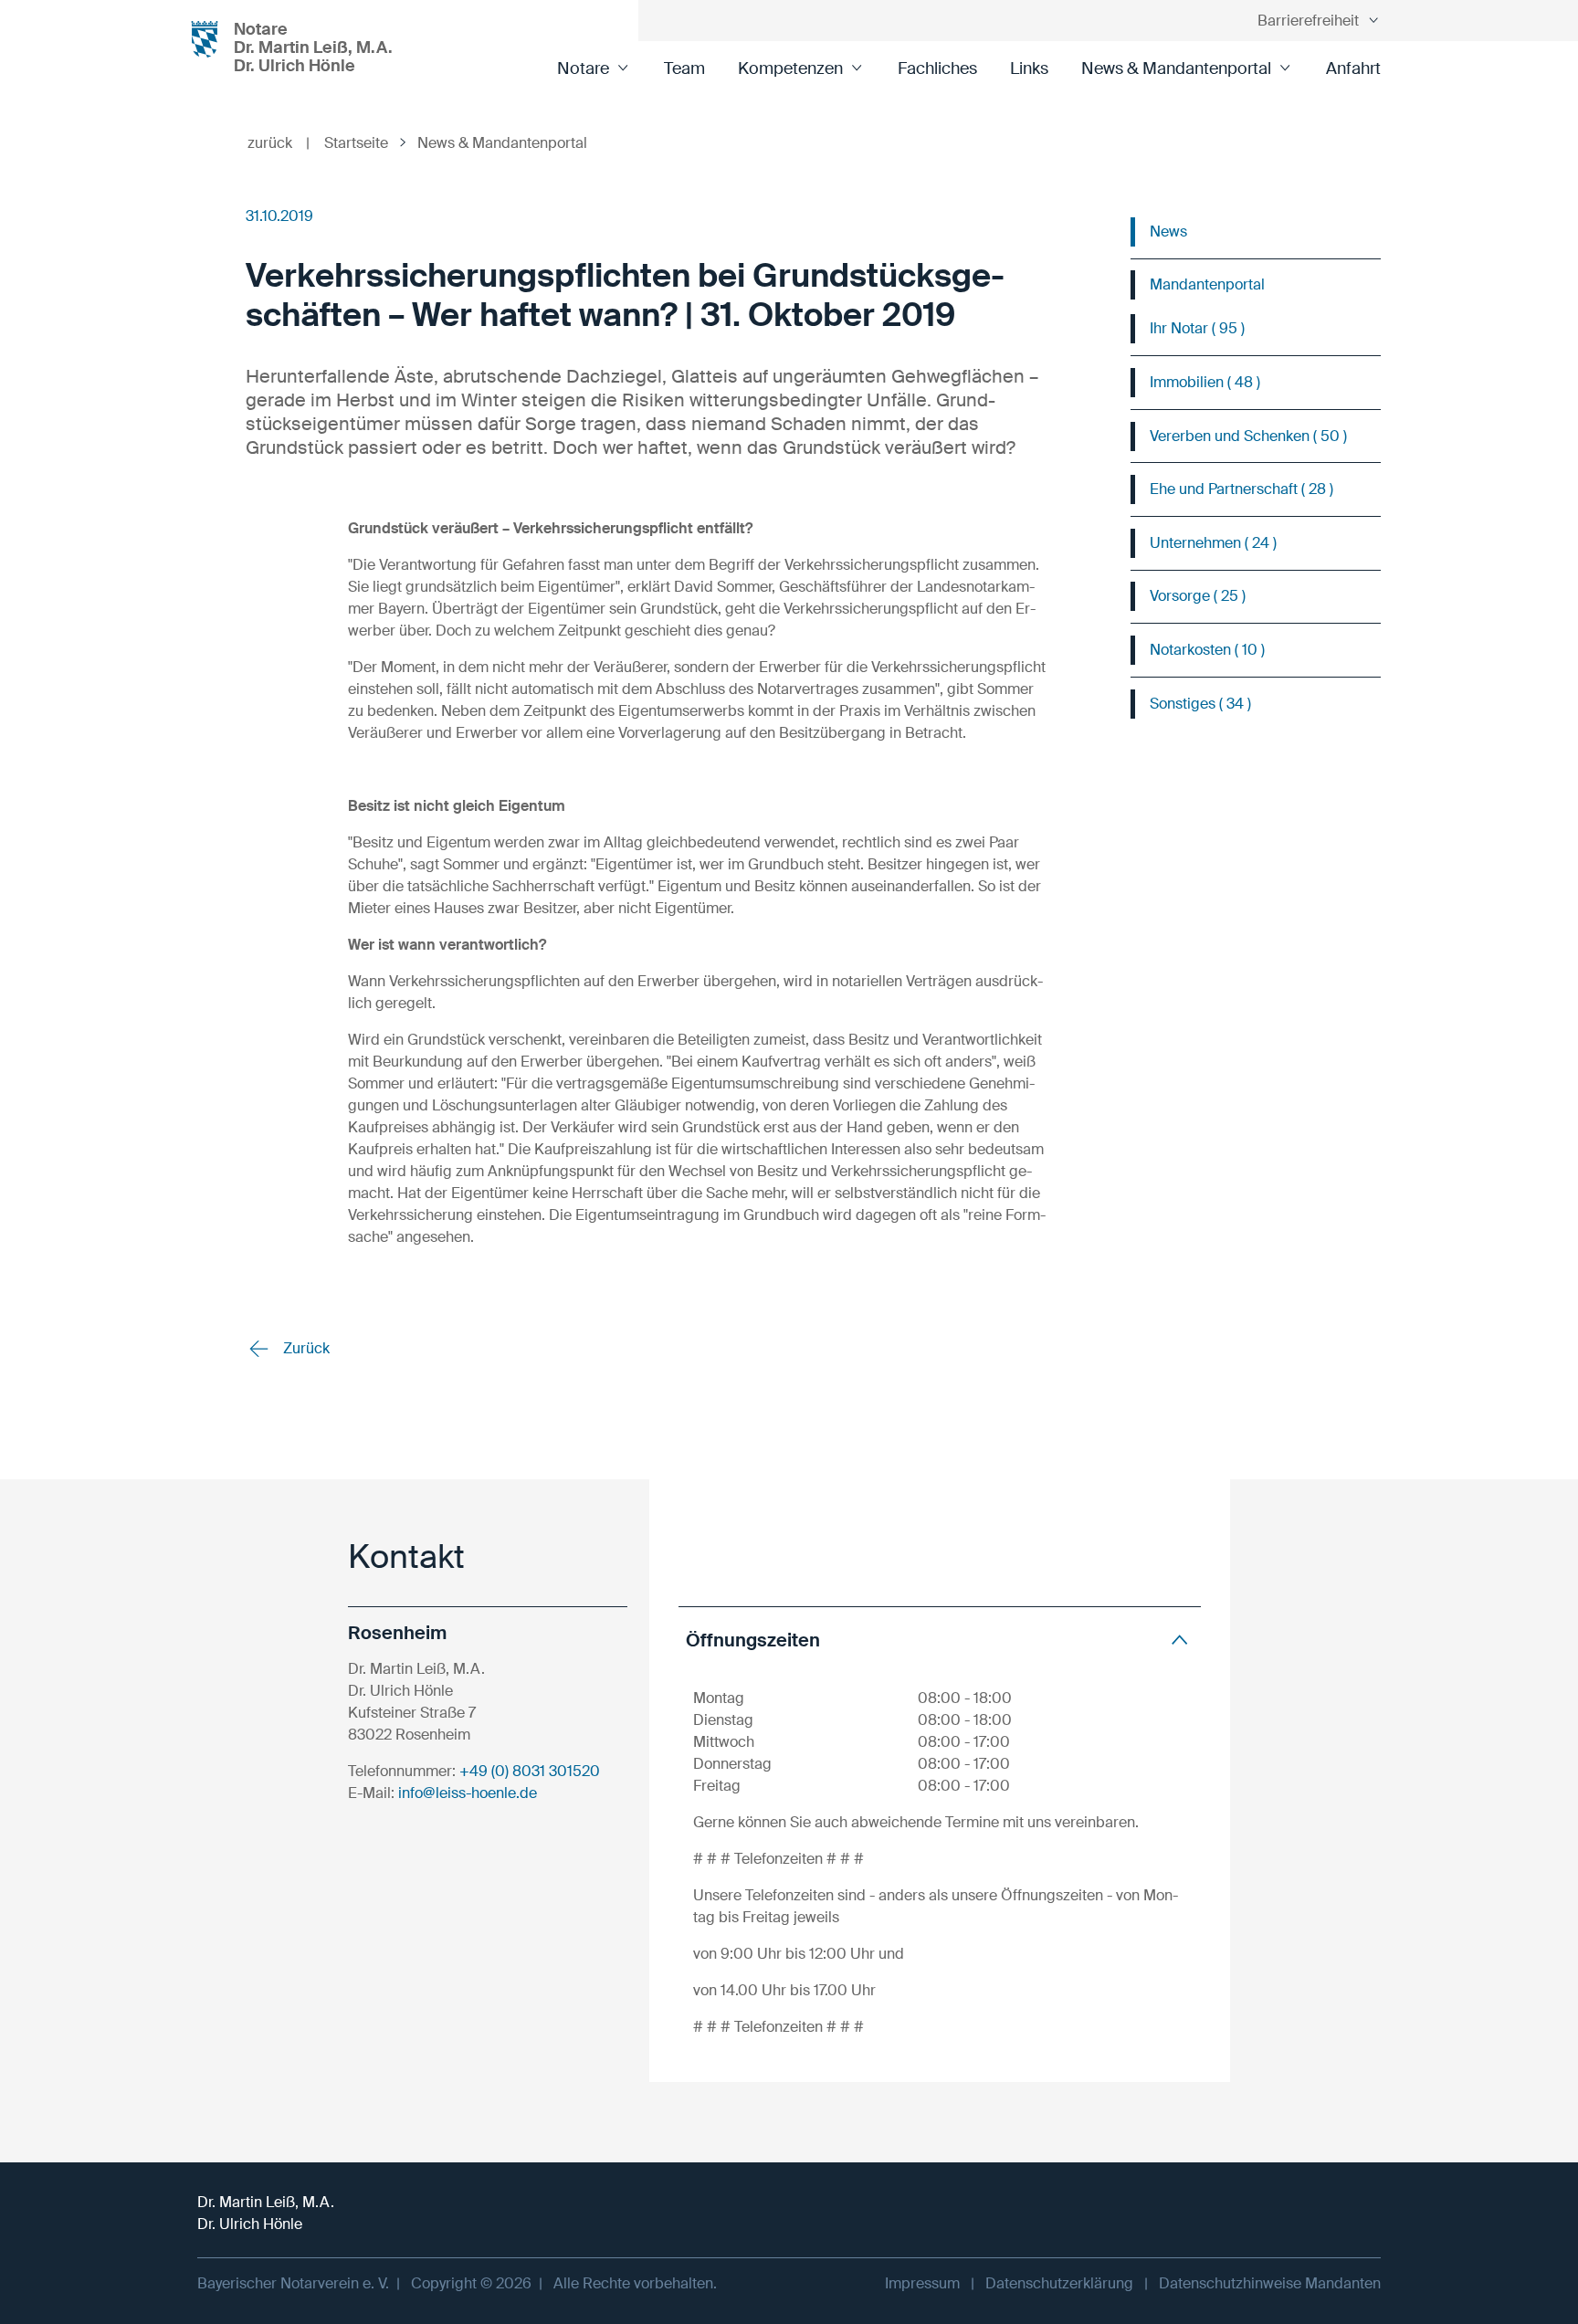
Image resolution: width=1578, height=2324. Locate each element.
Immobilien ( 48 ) (1205, 382)
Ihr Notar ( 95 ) (1197, 328)
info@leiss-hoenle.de (468, 1793)
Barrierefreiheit (1308, 21)
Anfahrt (1353, 68)
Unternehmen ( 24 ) (1213, 543)
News (1168, 231)
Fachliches (937, 68)
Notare (583, 68)
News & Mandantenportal (1176, 68)
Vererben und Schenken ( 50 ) (1248, 436)
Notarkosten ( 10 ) (1207, 650)
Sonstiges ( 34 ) (1200, 704)
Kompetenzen (790, 68)
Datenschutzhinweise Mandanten (1270, 2283)
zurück (279, 143)
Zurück (305, 1348)
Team (684, 68)
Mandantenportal (1207, 284)
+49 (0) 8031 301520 (530, 1771)
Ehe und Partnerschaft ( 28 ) (1241, 489)
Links (1029, 68)
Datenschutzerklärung (1059, 2283)
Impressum (922, 2283)
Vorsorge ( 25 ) (1198, 596)
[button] (940, 1640)
